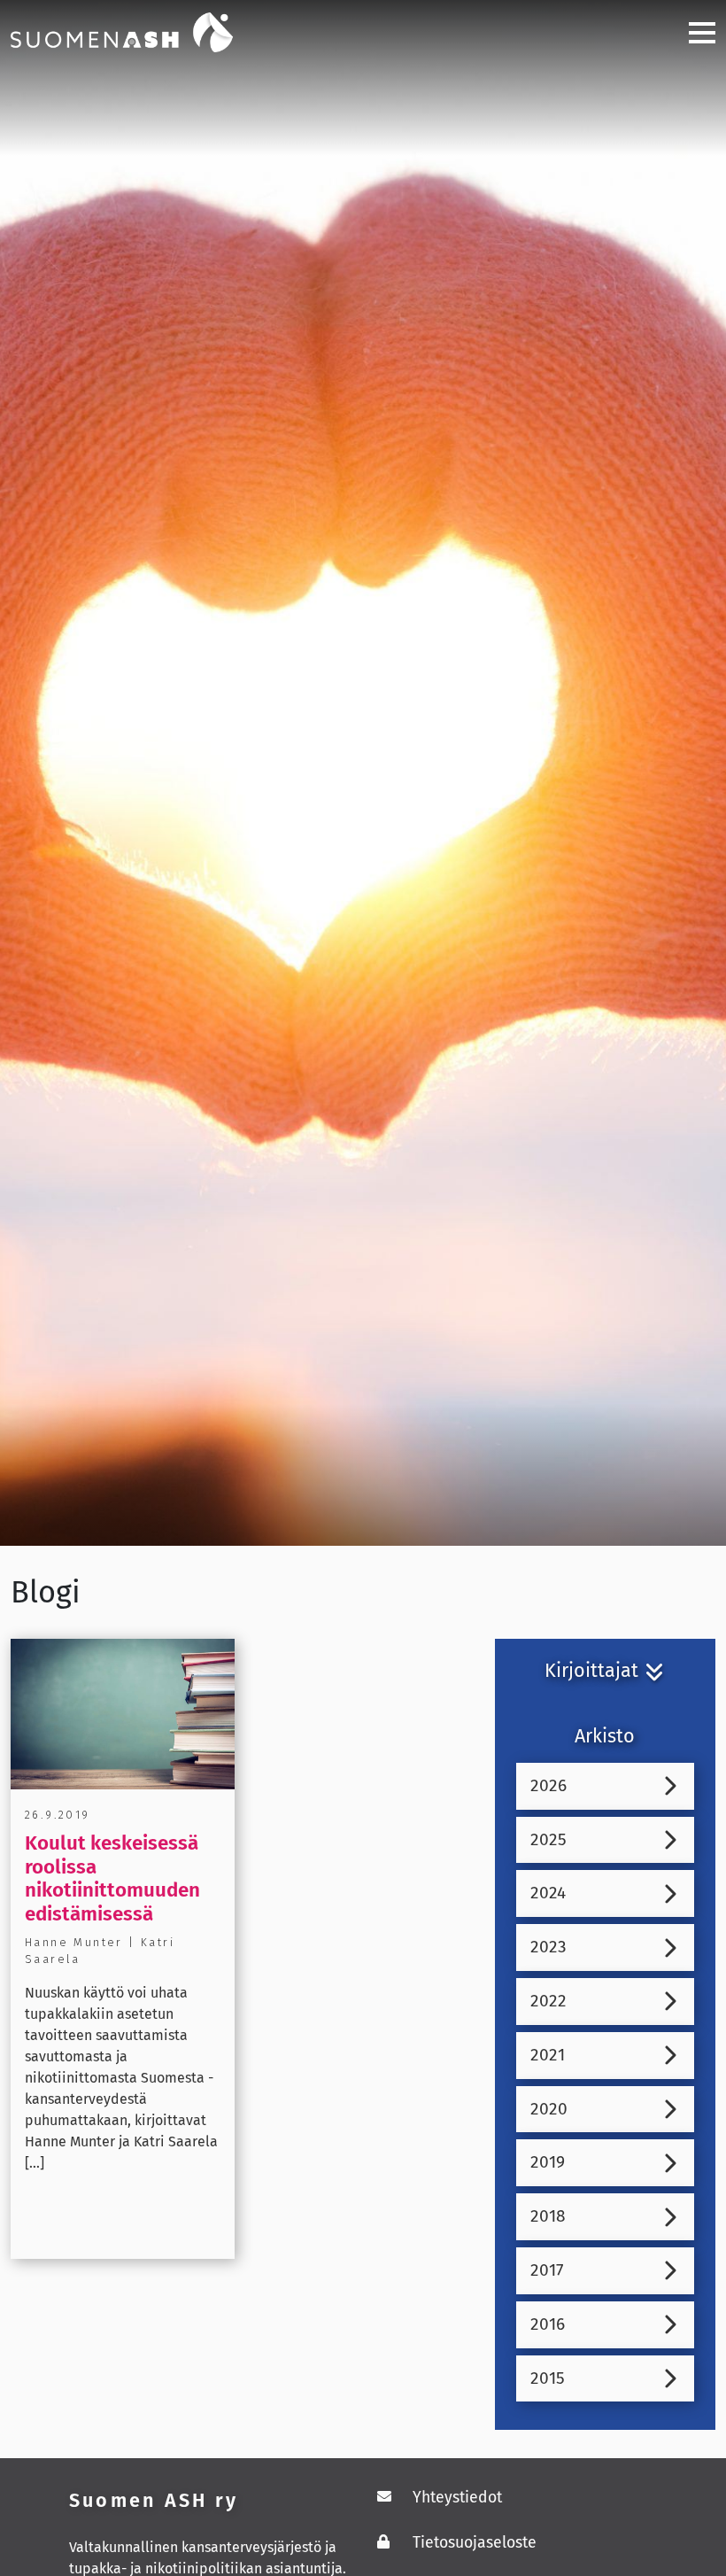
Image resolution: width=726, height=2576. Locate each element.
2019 (548, 2162)
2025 (548, 1839)
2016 (548, 2324)
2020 (549, 2109)
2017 (547, 2270)
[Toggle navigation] (695, 32)
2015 (548, 2378)
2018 (548, 2216)
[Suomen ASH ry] (143, 31)
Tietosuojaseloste (475, 2543)
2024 (548, 1893)
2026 (548, 1785)
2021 (548, 2055)
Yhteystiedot (457, 2498)
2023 (548, 1947)
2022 (548, 2001)
